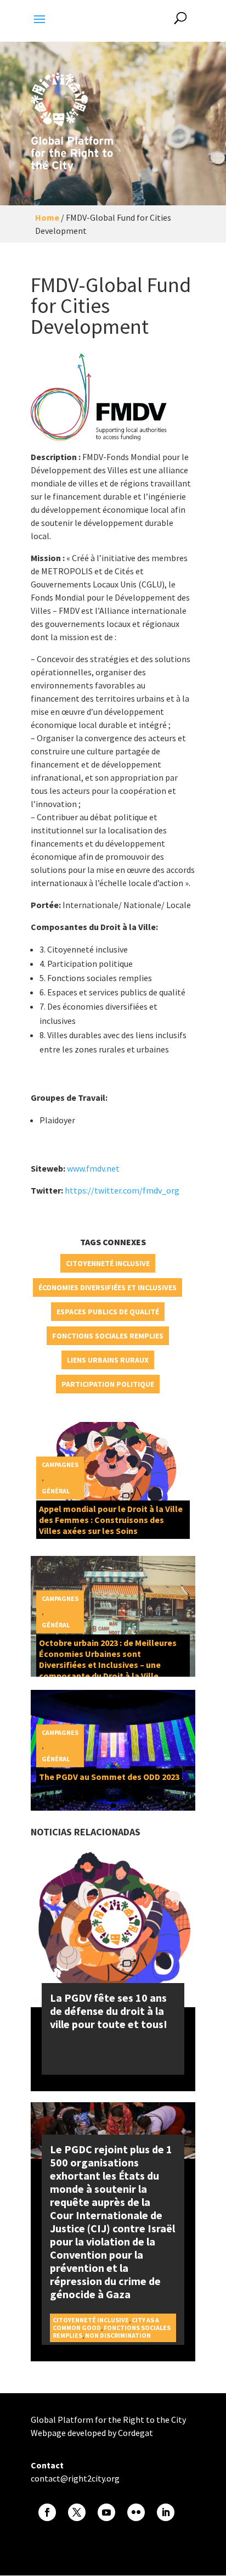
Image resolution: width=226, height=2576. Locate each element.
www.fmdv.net (94, 1168)
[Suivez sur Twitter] (77, 2512)
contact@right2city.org (75, 2478)
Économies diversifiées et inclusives (108, 1287)
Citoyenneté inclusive (108, 1263)
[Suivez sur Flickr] (136, 2512)
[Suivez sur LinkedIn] (166, 2512)
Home (47, 217)
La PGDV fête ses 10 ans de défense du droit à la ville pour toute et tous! (109, 2011)
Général (56, 1491)
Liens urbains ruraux (108, 1360)
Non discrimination (118, 2335)
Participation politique (108, 1384)
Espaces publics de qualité (108, 1312)
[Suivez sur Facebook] (47, 2512)
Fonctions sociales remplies (108, 1336)
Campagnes (60, 1465)
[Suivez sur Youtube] (106, 2512)
